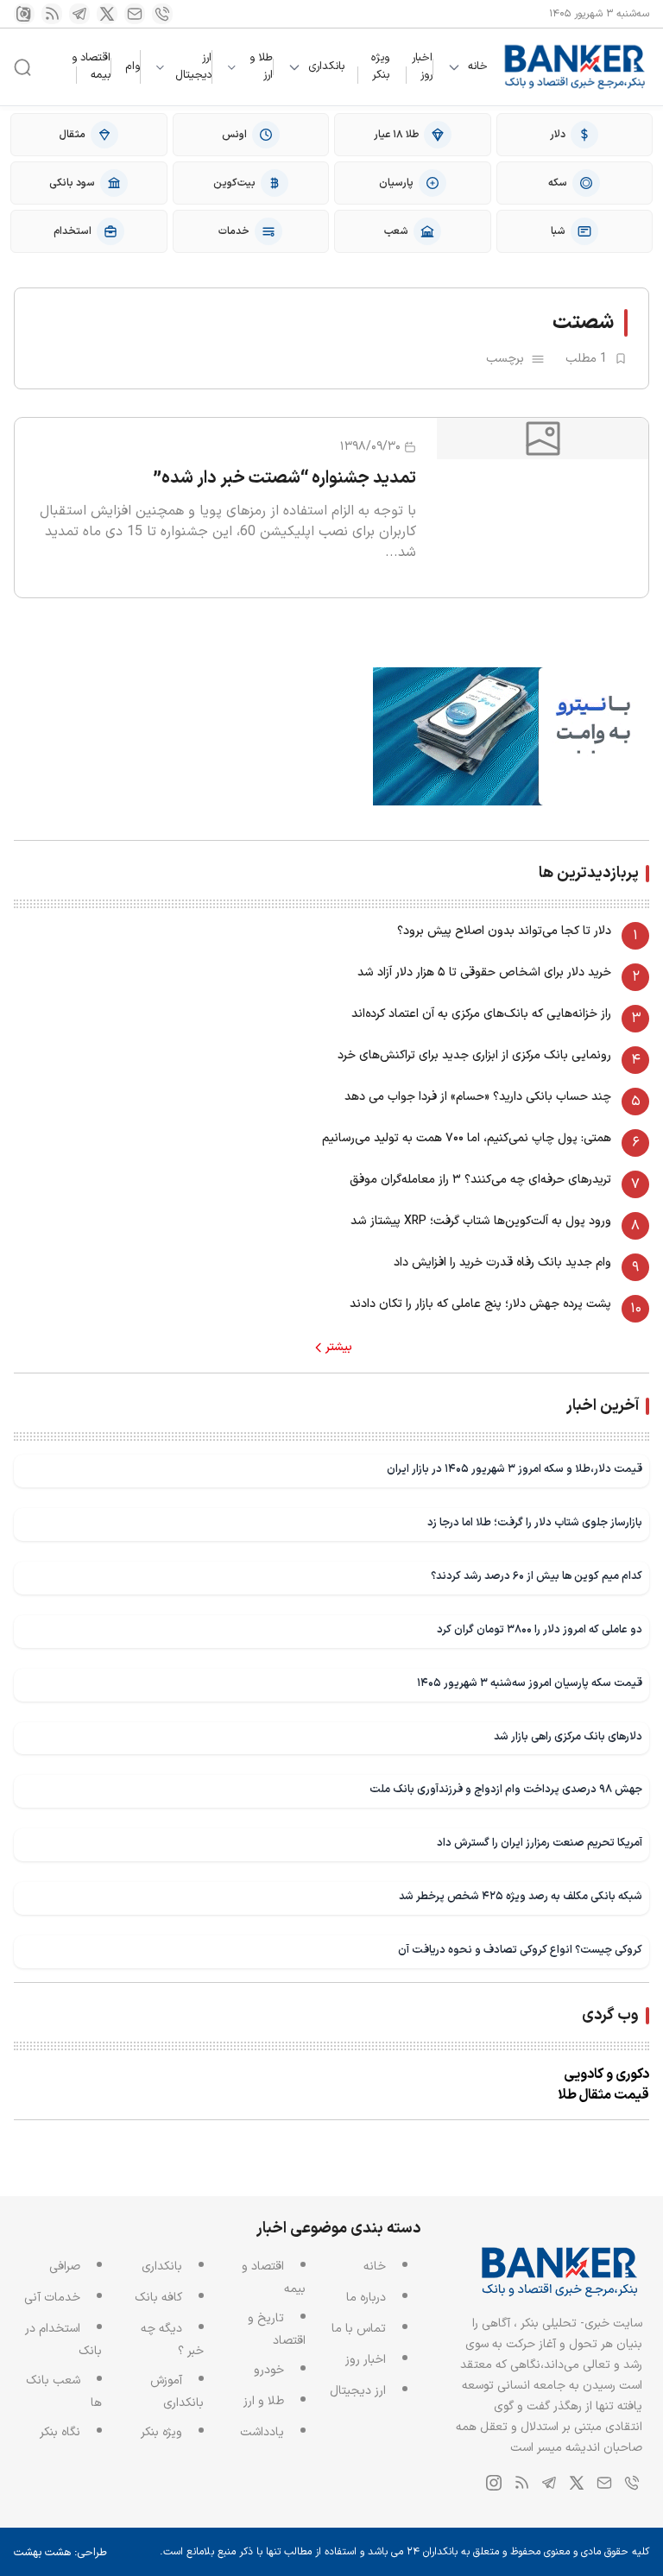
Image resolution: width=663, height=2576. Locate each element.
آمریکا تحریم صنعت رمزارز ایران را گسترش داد (540, 1843)
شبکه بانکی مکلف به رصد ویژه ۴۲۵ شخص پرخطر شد (521, 1896)
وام (133, 66)
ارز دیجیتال (193, 67)
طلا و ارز (261, 67)
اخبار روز (422, 66)
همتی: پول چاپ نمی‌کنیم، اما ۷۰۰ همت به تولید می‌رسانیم (467, 1138)
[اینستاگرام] (24, 14)
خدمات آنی (52, 2298)
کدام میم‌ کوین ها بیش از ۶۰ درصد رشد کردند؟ (537, 1576)
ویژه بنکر (380, 66)
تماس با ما (359, 2329)
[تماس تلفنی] (162, 14)
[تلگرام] (79, 14)
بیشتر (339, 1348)
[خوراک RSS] (52, 14)
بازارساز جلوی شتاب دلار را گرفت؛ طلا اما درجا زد (535, 1522)
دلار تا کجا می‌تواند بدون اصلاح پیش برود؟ (504, 931)
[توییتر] (107, 14)
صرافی (65, 2267)
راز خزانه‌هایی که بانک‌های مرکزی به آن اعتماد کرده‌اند (481, 1014)
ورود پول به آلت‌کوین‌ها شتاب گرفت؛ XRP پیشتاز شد (481, 1221)
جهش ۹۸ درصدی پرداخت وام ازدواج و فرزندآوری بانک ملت (506, 1789)
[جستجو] (22, 67)
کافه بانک (158, 2298)
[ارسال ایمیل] (135, 14)
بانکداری (326, 67)
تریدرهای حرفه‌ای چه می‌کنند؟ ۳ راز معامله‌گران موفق (480, 1180)
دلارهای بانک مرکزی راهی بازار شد (568, 1736)
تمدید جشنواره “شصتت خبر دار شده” (285, 478)
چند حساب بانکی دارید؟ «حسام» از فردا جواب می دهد (478, 1097)
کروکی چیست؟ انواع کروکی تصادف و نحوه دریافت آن (520, 1950)
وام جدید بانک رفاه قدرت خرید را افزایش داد (502, 1263)
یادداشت (262, 2432)
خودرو (269, 2370)
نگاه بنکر (60, 2432)
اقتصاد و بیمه (91, 66)
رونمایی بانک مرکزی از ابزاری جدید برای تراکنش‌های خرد (474, 1055)
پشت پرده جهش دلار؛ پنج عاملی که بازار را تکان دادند (480, 1304)
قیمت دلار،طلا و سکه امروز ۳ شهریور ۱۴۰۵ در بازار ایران (515, 1469)
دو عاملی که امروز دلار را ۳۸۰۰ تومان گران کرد (540, 1629)
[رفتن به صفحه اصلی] (575, 67)
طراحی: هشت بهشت (60, 2553)
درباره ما (366, 2298)
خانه (478, 67)
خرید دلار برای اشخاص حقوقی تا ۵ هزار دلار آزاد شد (484, 972)
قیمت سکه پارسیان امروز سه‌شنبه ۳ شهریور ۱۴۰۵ (530, 1683)
